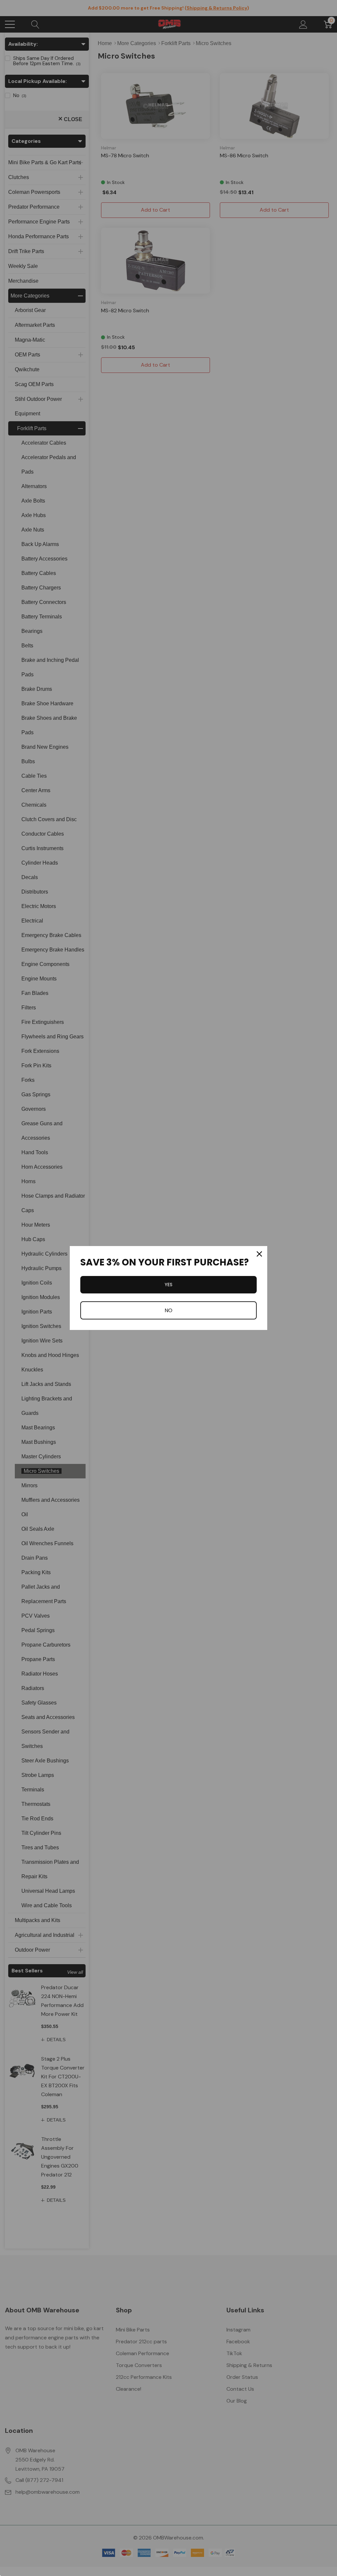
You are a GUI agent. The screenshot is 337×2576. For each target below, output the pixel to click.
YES (168, 1285)
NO (168, 1310)
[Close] (259, 1254)
